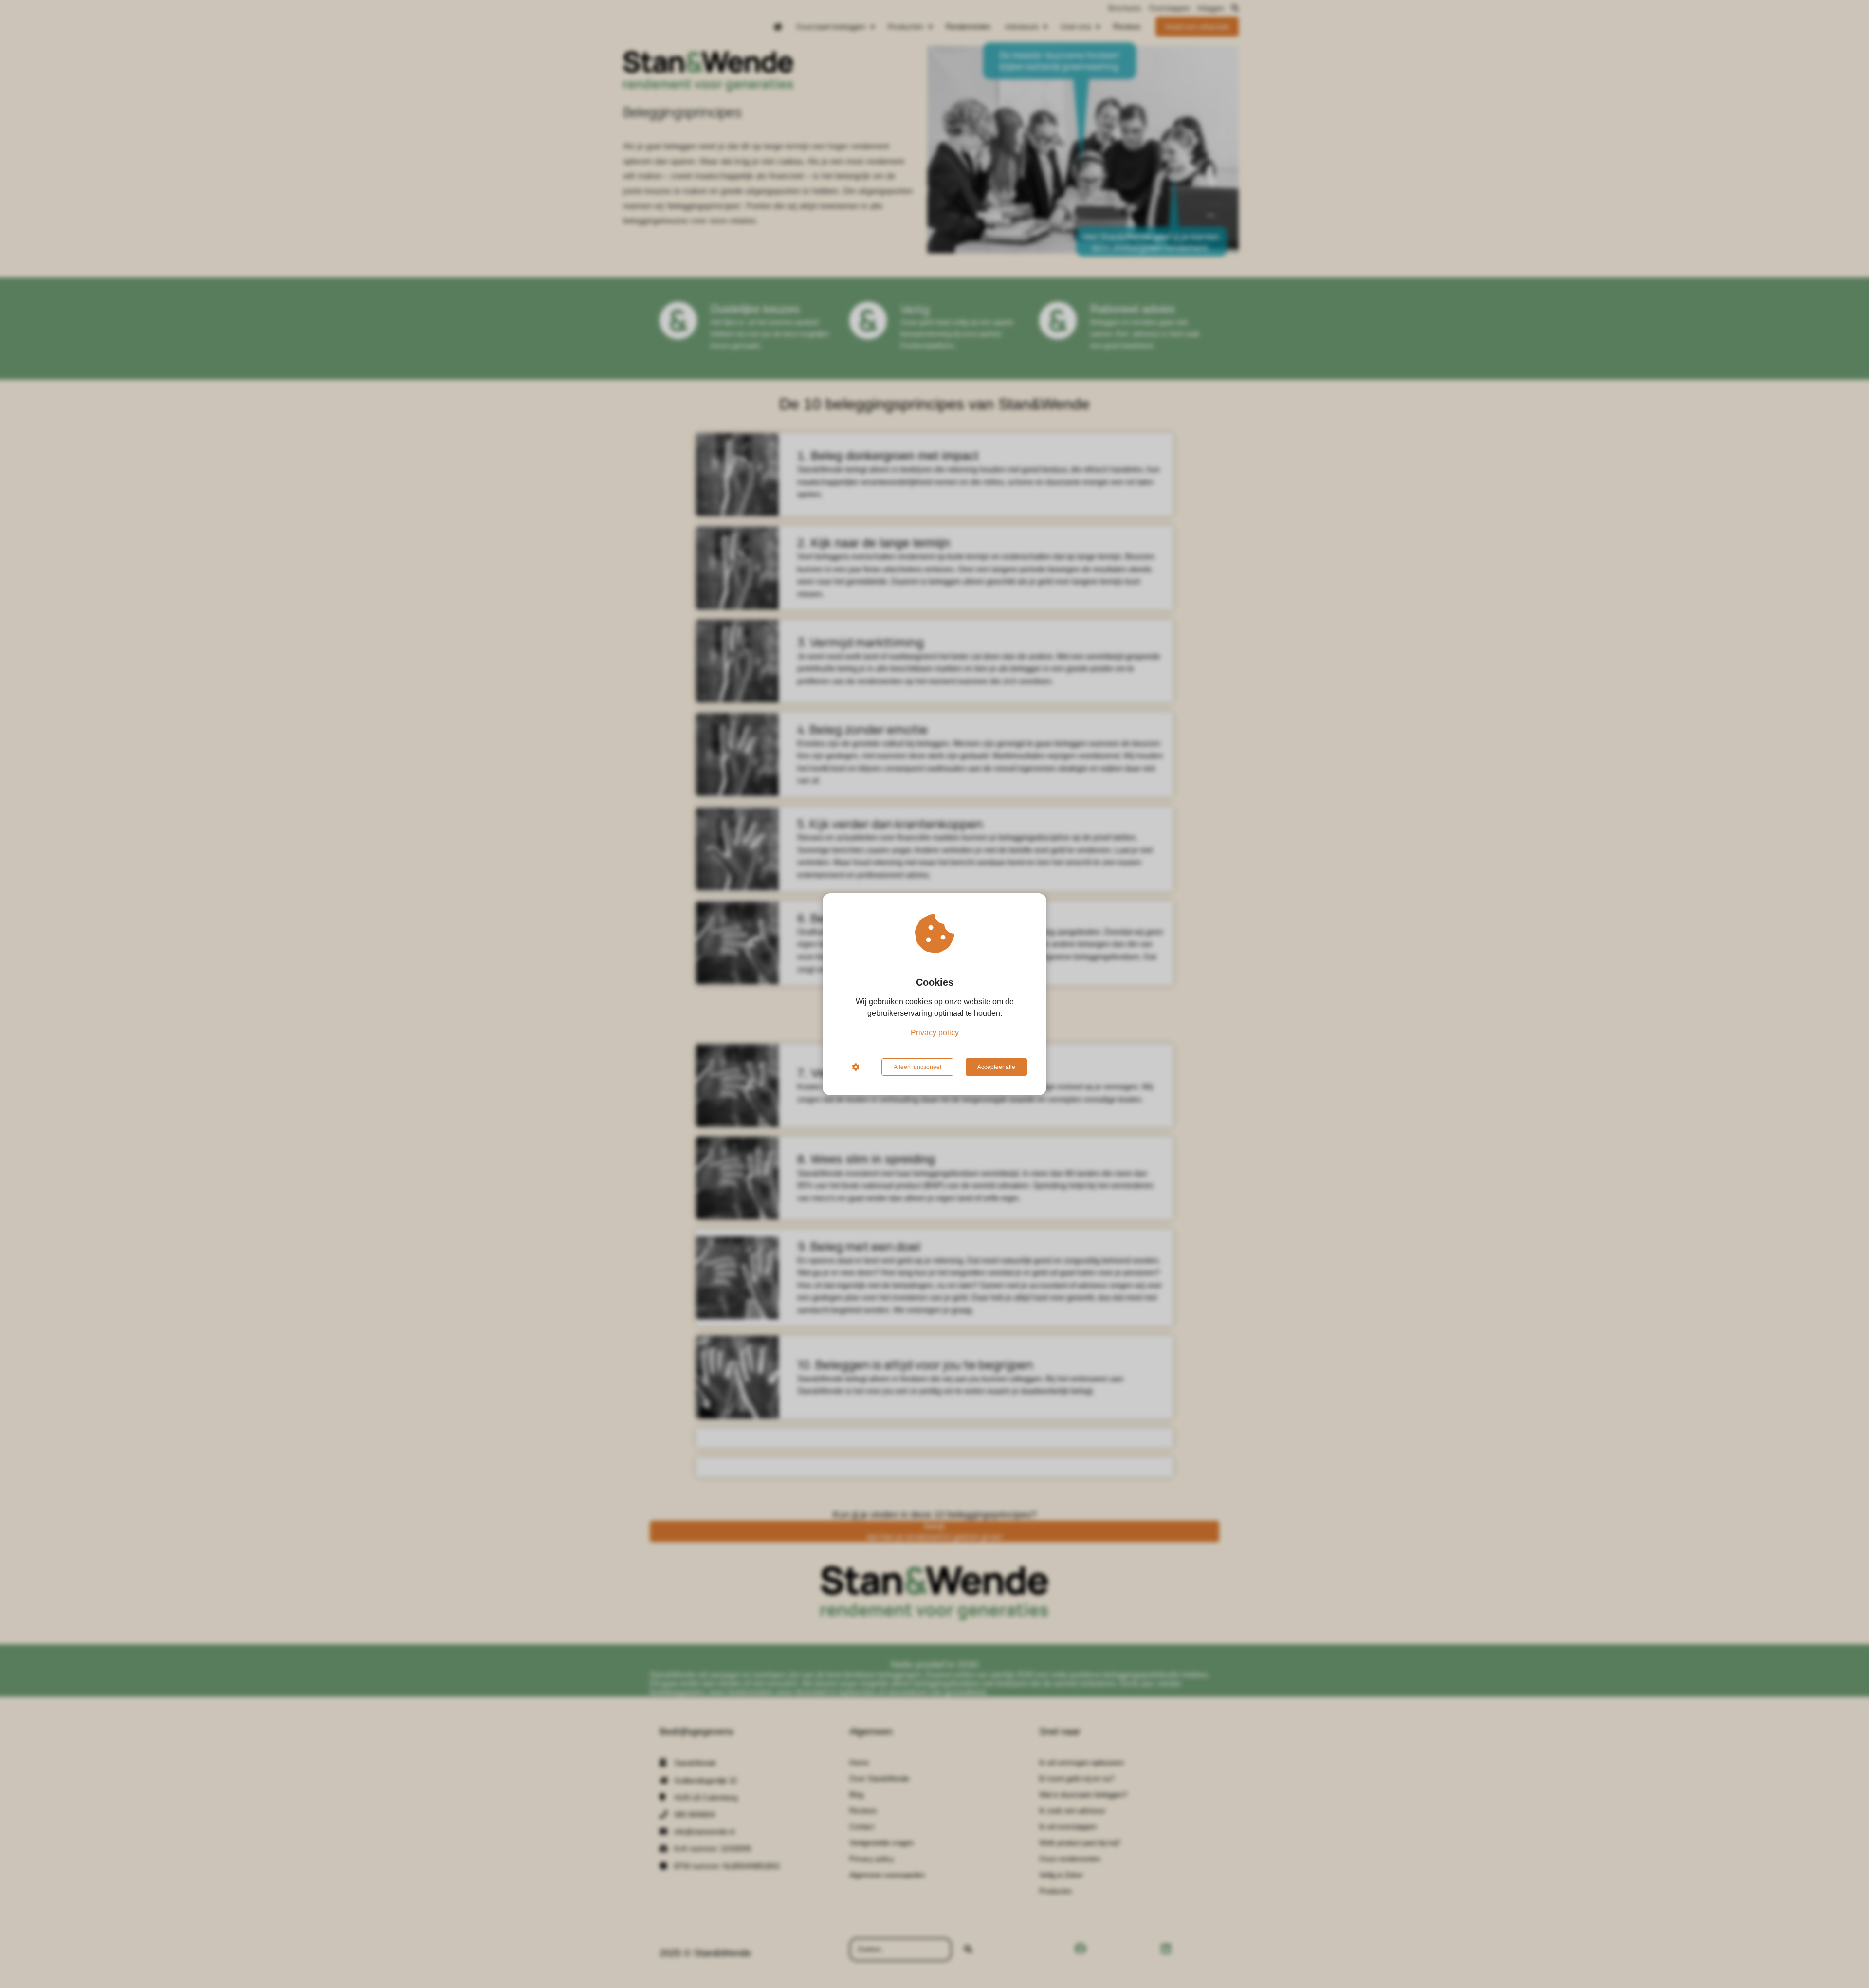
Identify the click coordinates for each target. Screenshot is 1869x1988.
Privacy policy (935, 1033)
